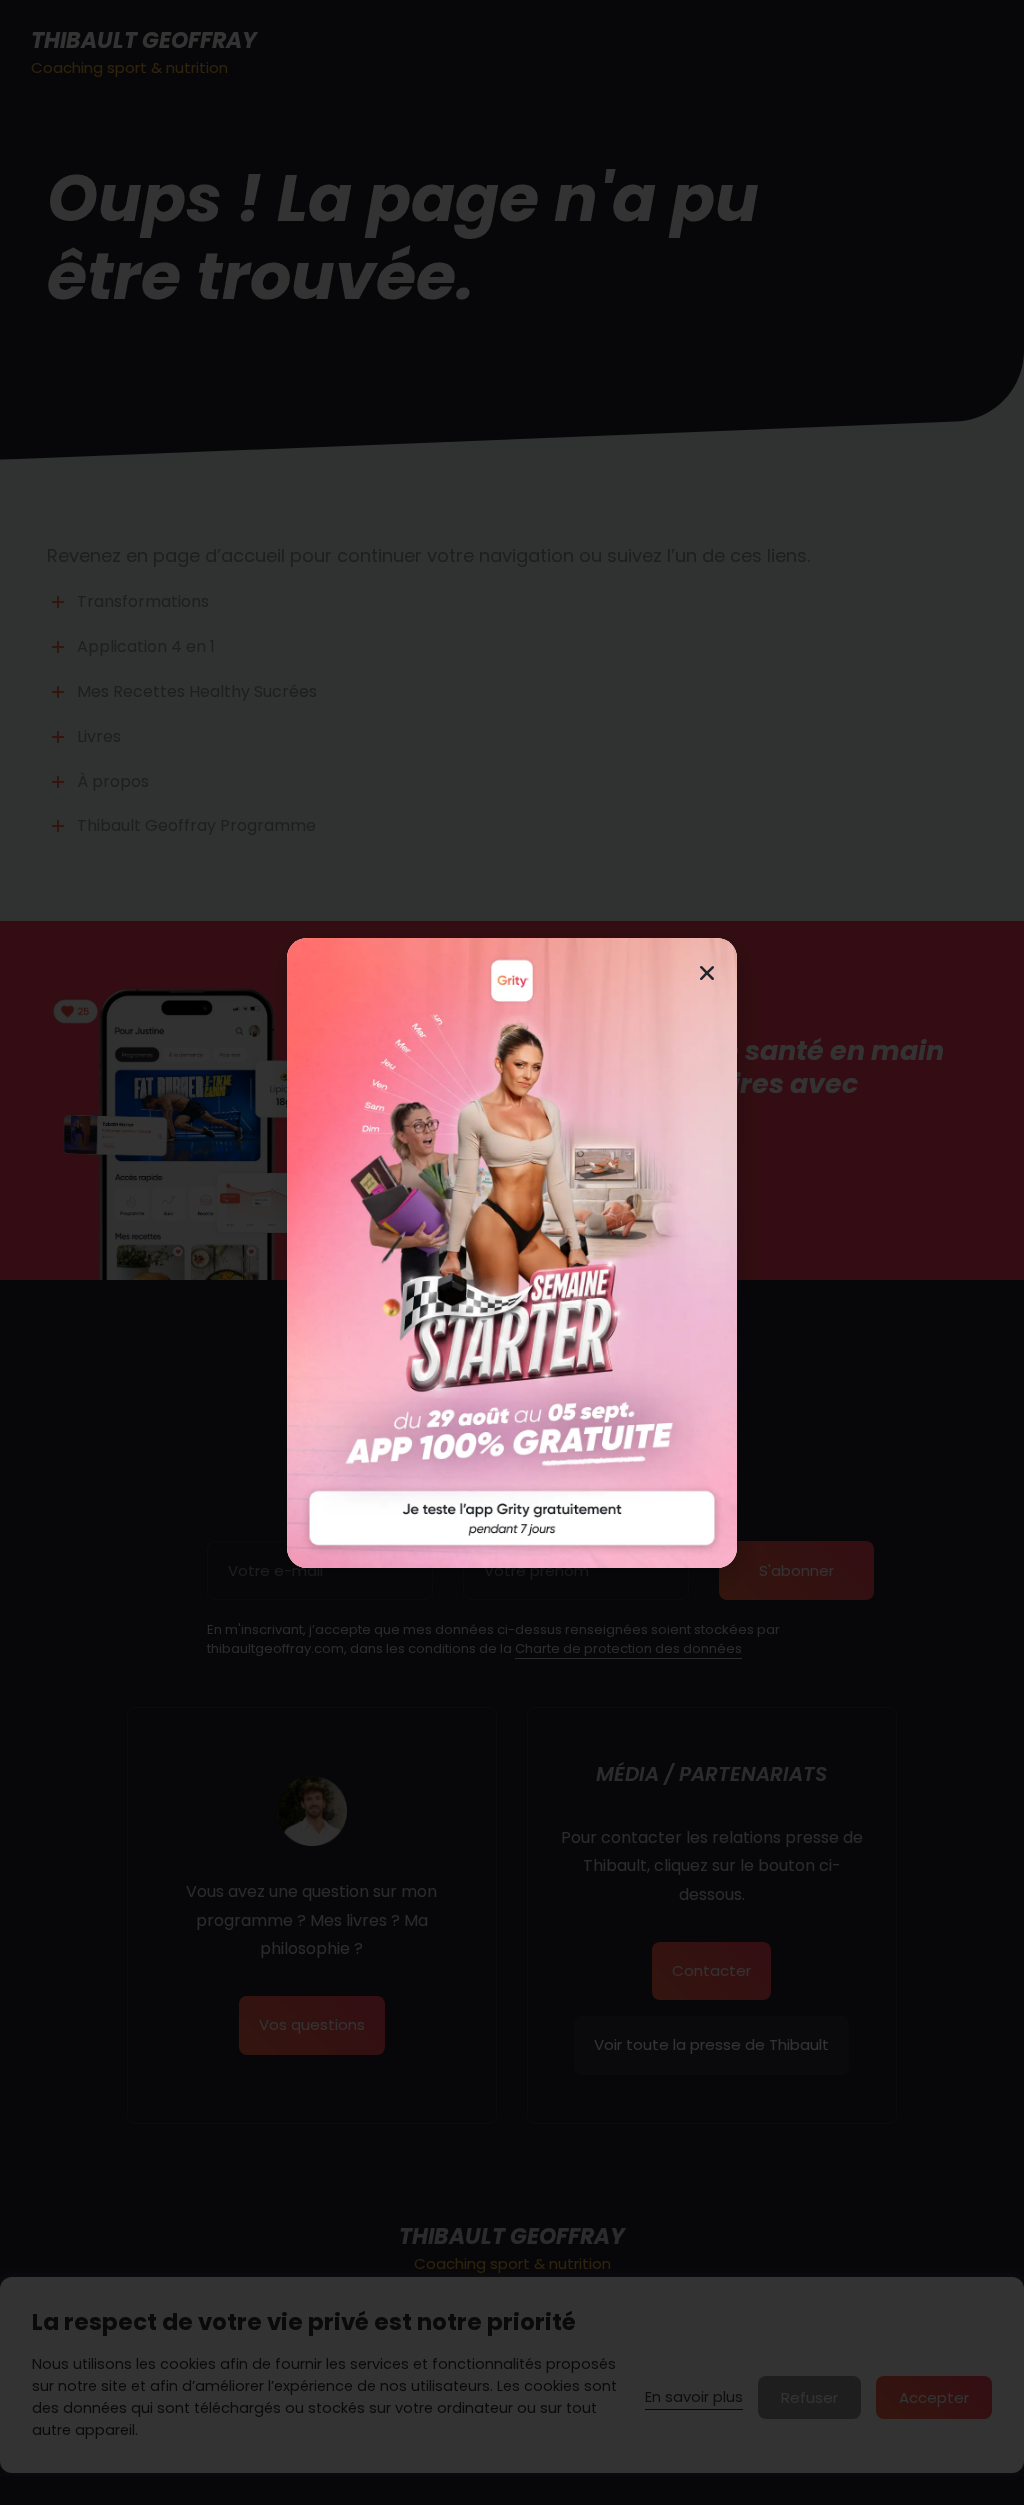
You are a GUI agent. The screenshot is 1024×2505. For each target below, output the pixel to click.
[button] (707, 973)
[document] (512, 1252)
